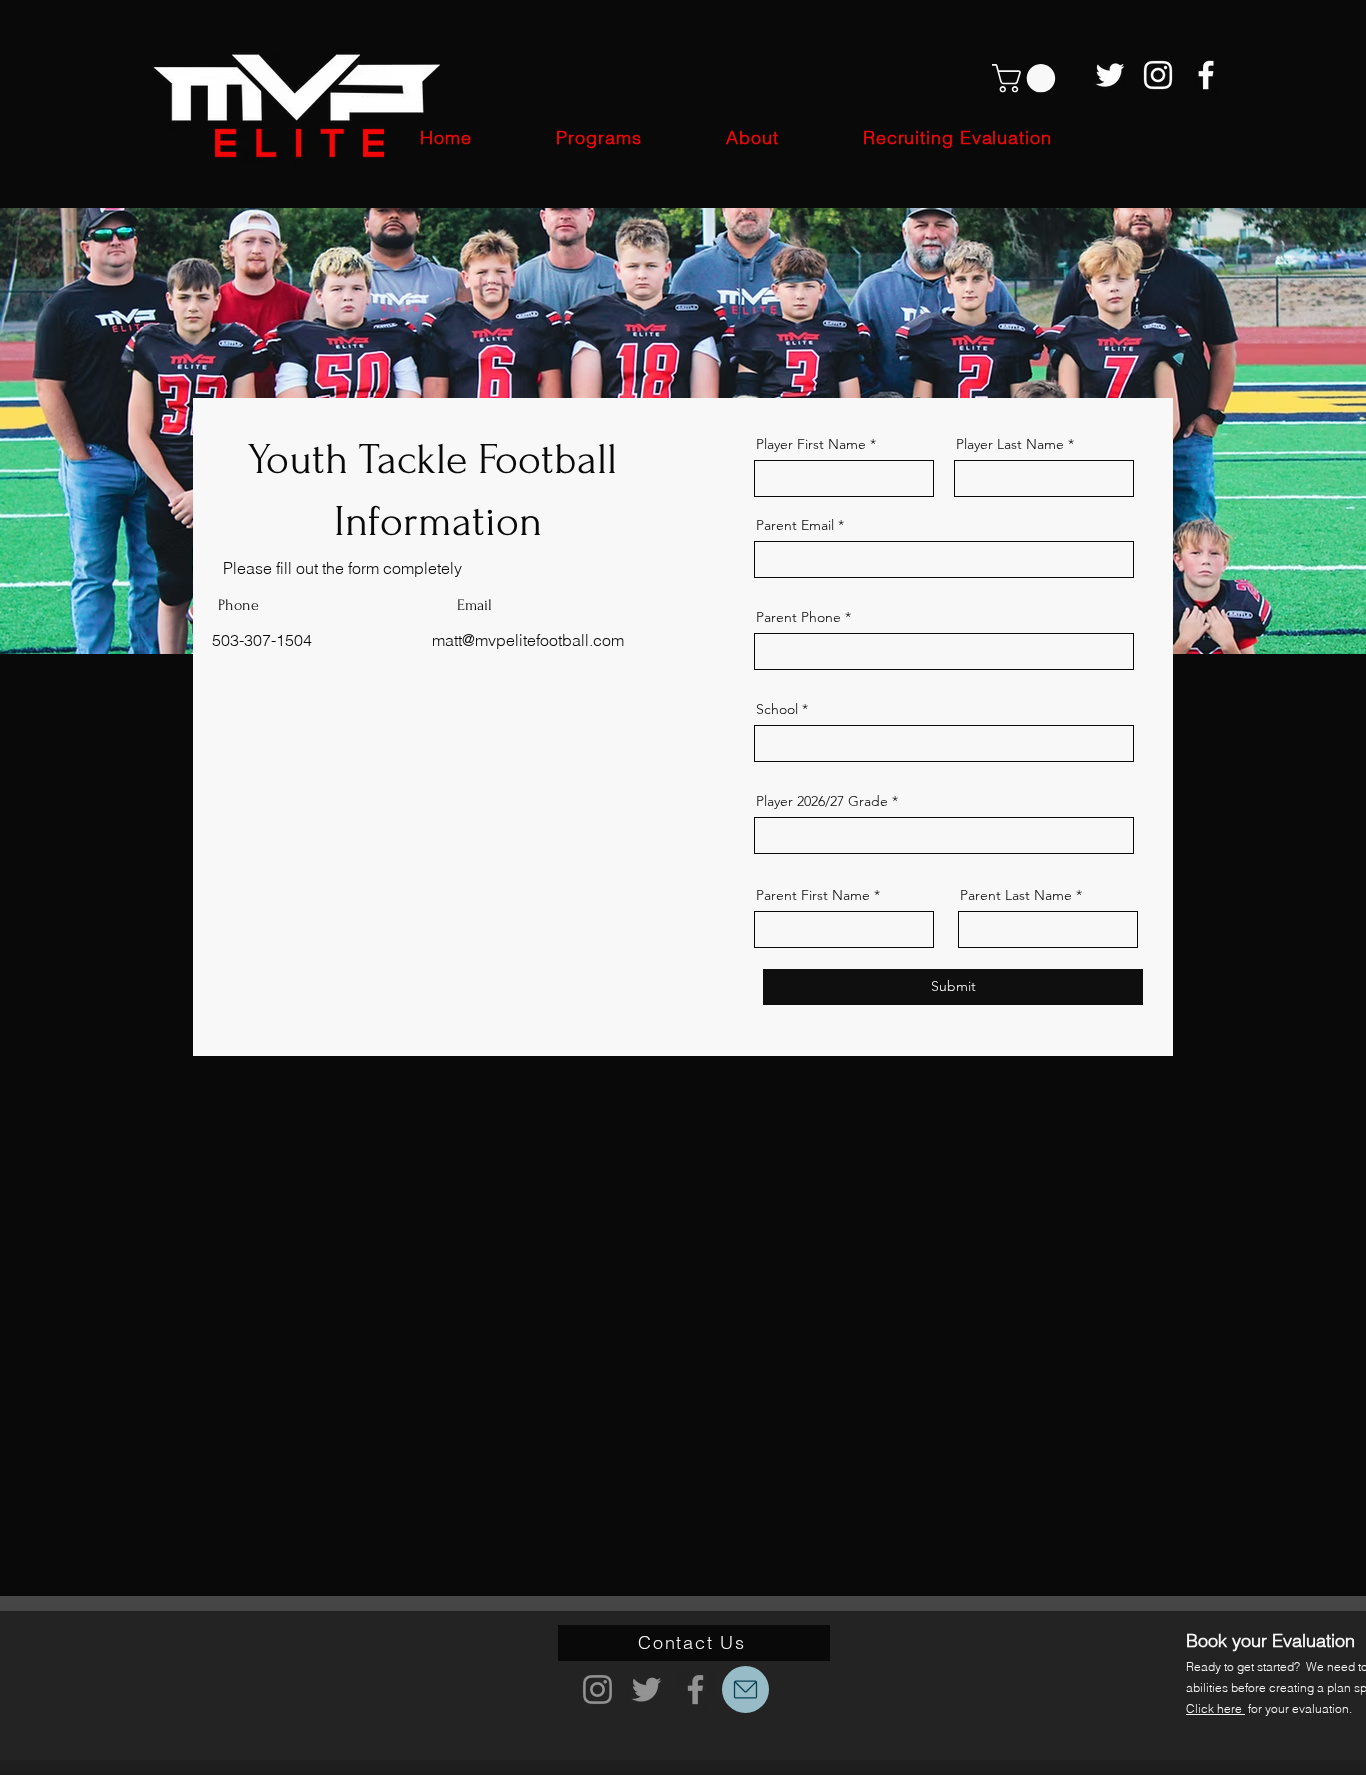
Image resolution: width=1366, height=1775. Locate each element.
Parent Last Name (1016, 895)
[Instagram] (1158, 75)
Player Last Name (1010, 444)
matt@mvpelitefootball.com (528, 640)
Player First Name (811, 444)
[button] (1027, 78)
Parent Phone (798, 617)
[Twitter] (1110, 75)
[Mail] (745, 1689)
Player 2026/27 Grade (822, 801)
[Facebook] (1206, 75)
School (777, 709)
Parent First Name (813, 895)
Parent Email (795, 525)
